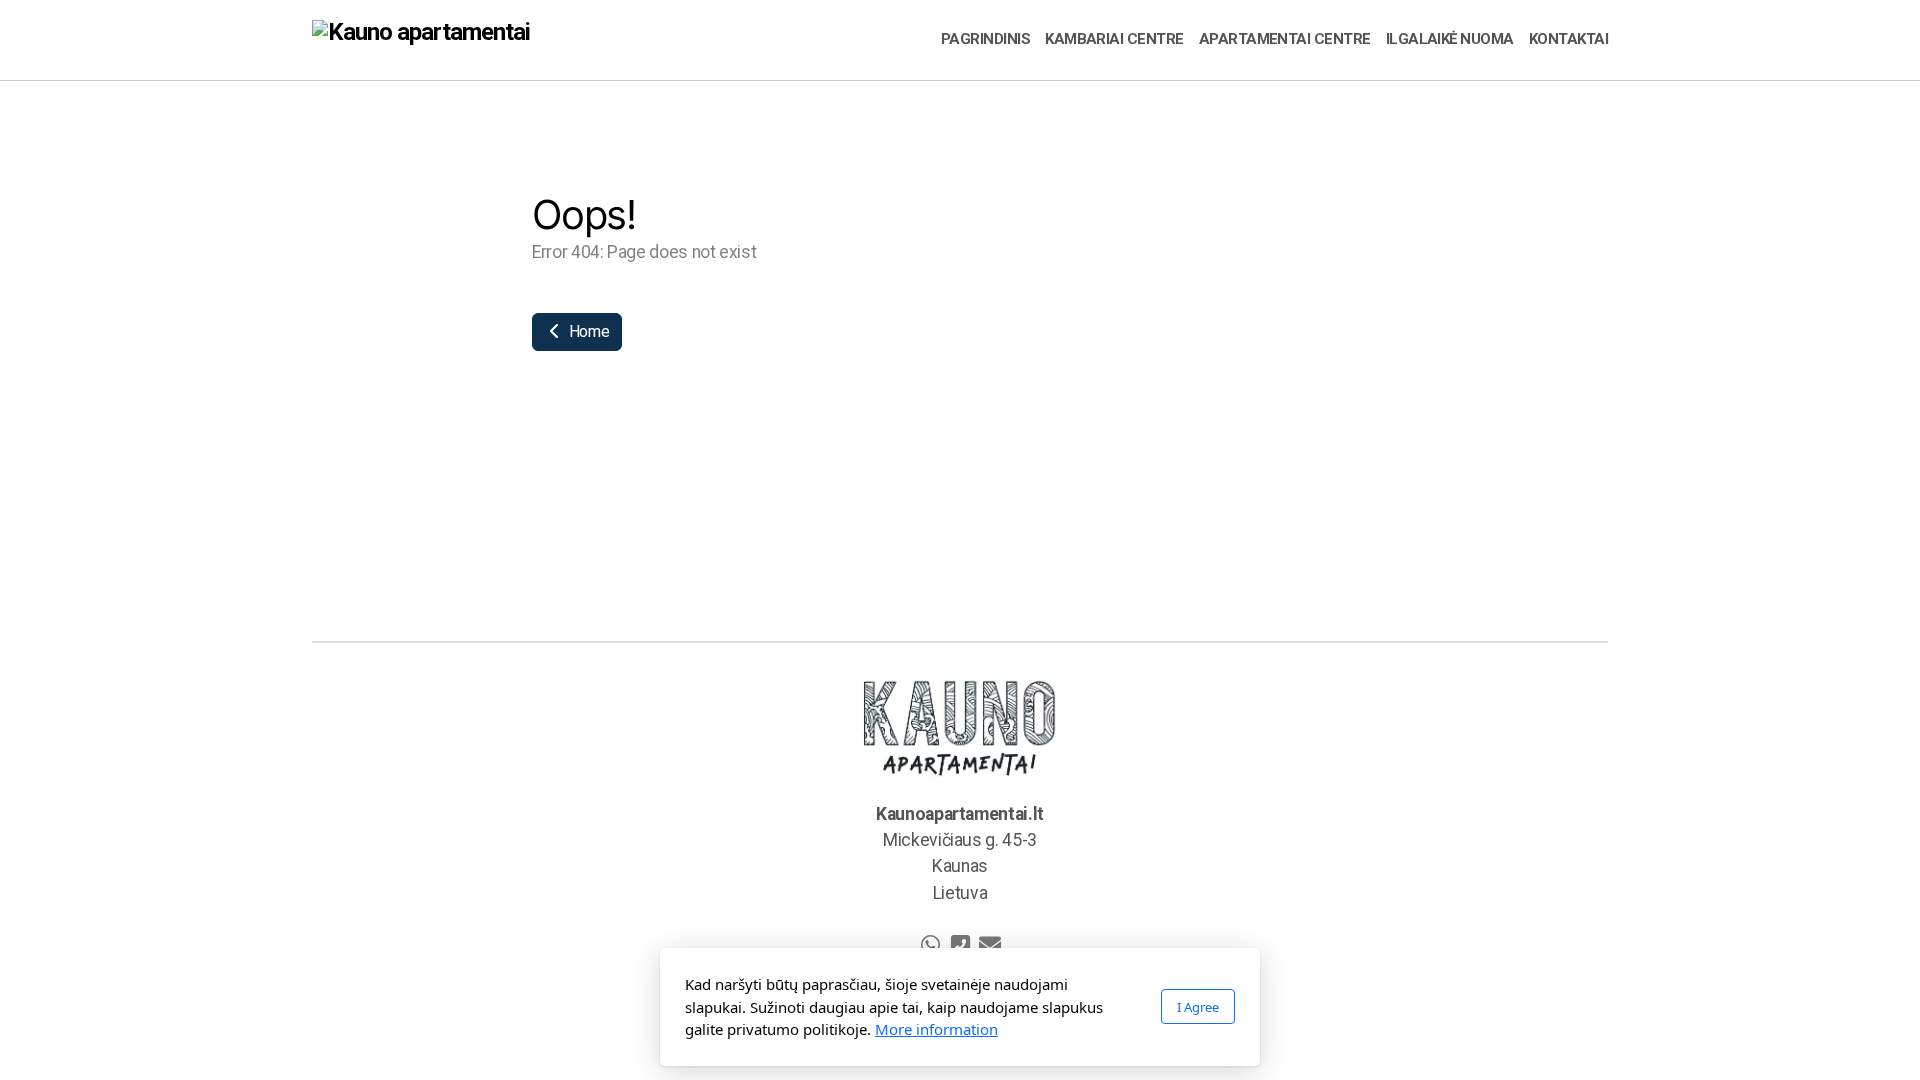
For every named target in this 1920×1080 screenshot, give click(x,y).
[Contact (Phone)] (960, 945)
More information (936, 1029)
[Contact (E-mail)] (990, 945)
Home (587, 331)
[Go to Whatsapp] (930, 945)
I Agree (1198, 1007)
